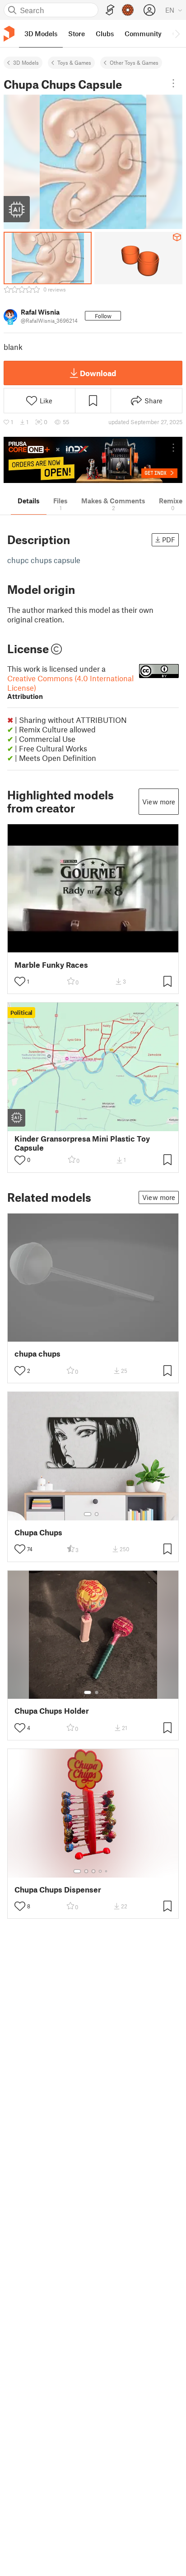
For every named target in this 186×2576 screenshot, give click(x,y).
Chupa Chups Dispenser (58, 1890)
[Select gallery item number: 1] (88, 1514)
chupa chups (37, 1354)
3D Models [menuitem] (41, 33)
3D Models (26, 62)
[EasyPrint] (110, 10)
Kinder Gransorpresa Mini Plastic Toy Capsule (82, 1143)
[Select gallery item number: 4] (101, 1871)
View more (159, 802)
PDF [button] (169, 540)
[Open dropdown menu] (173, 83)
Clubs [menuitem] (105, 33)
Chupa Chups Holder (52, 1711)
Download (98, 373)
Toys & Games (74, 62)
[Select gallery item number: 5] (107, 1871)
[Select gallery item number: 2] (97, 1514)
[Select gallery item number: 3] (93, 1871)
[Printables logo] (9, 34)
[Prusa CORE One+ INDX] (93, 460)
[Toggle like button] (20, 981)
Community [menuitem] (143, 33)
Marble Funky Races (51, 965)
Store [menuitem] (77, 33)
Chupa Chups (38, 1532)
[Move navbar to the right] (177, 33)
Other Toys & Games (134, 62)
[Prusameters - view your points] (128, 10)
